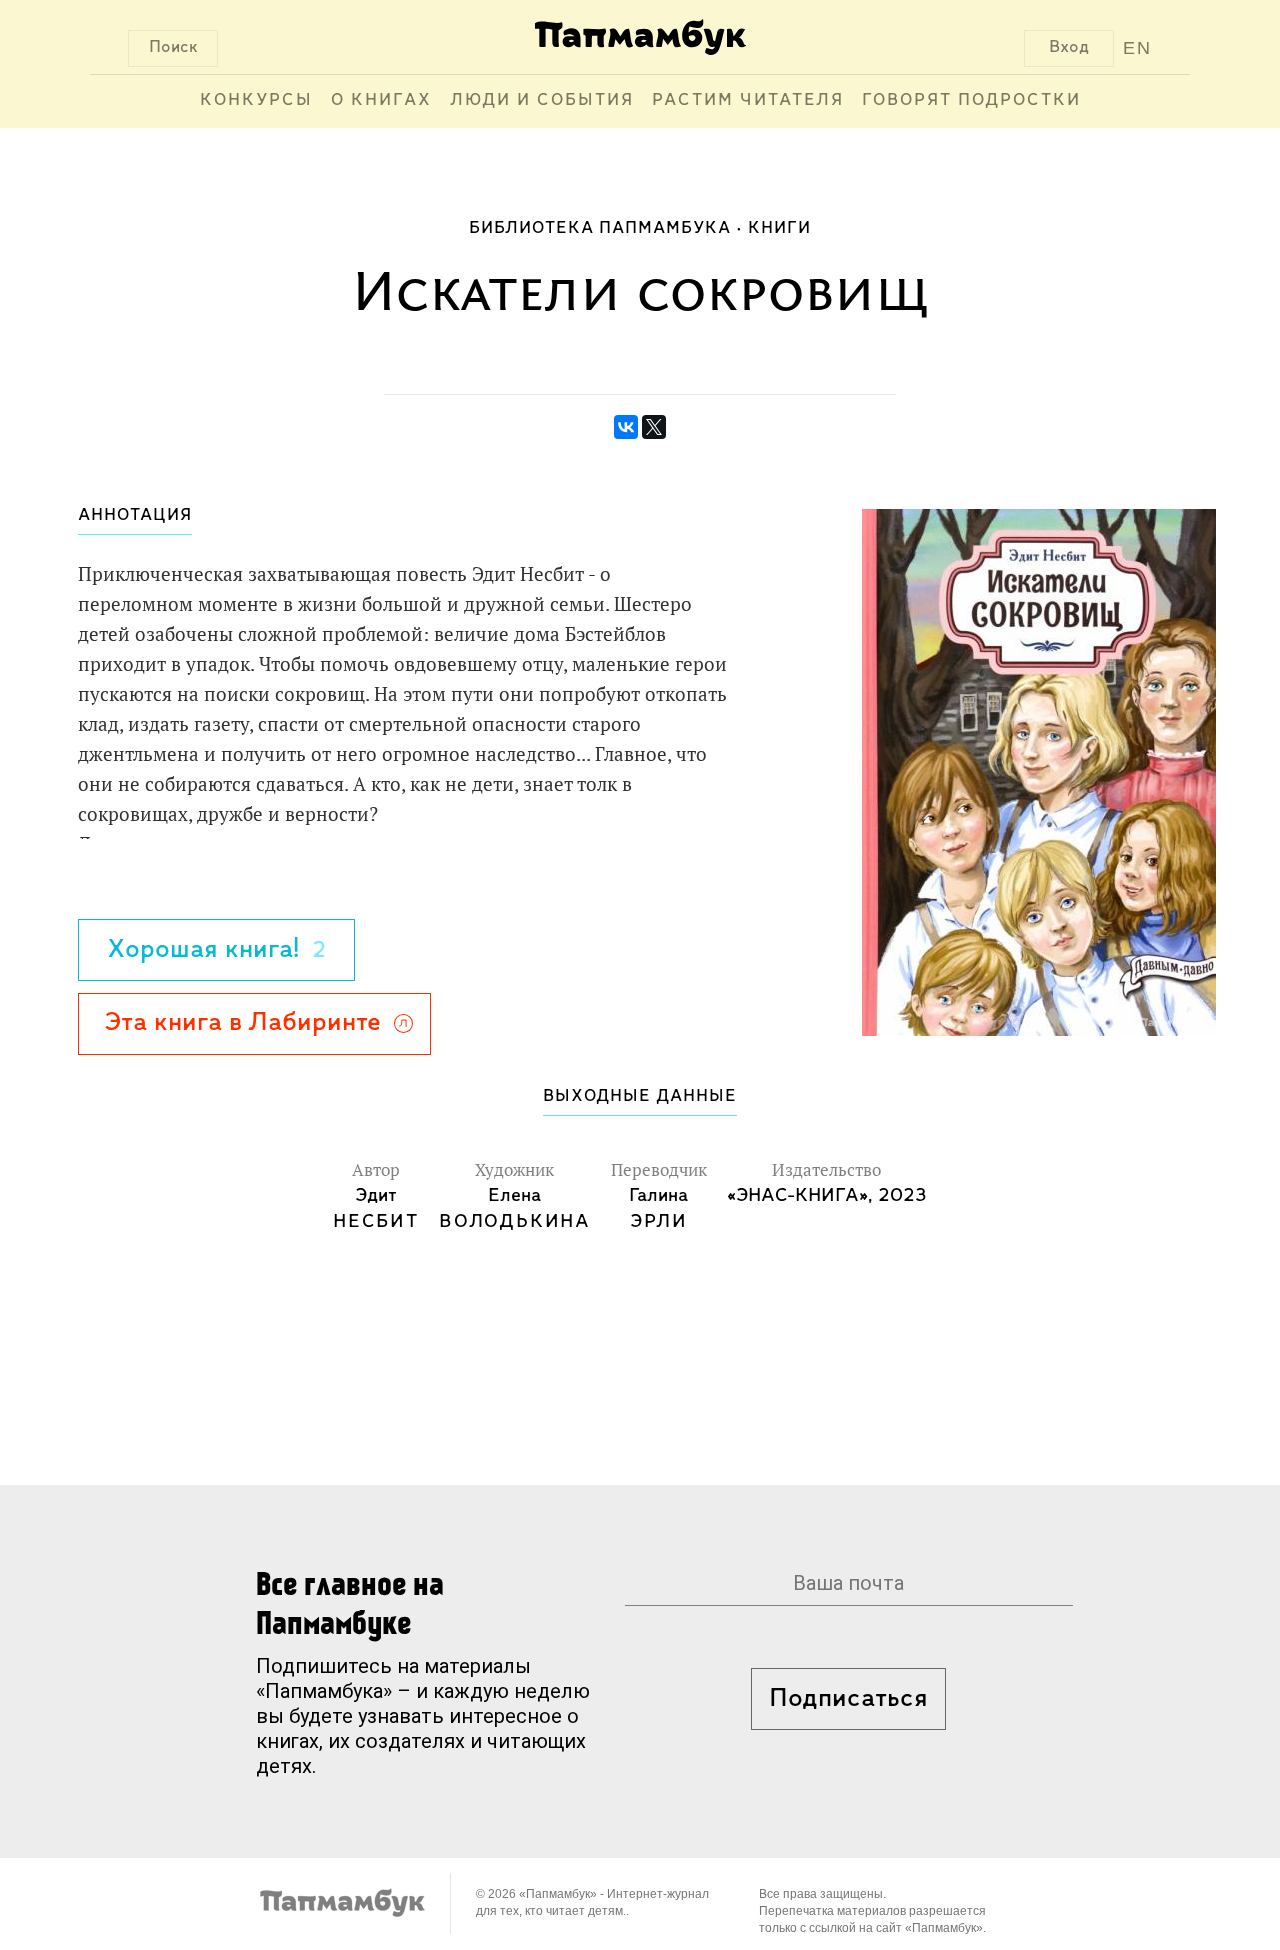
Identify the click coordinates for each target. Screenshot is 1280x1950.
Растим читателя (748, 101)
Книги (779, 229)
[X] (654, 427)
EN (1137, 48)
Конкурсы (256, 101)
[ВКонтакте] (626, 427)
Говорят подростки (971, 101)
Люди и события (542, 101)
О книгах (381, 101)
